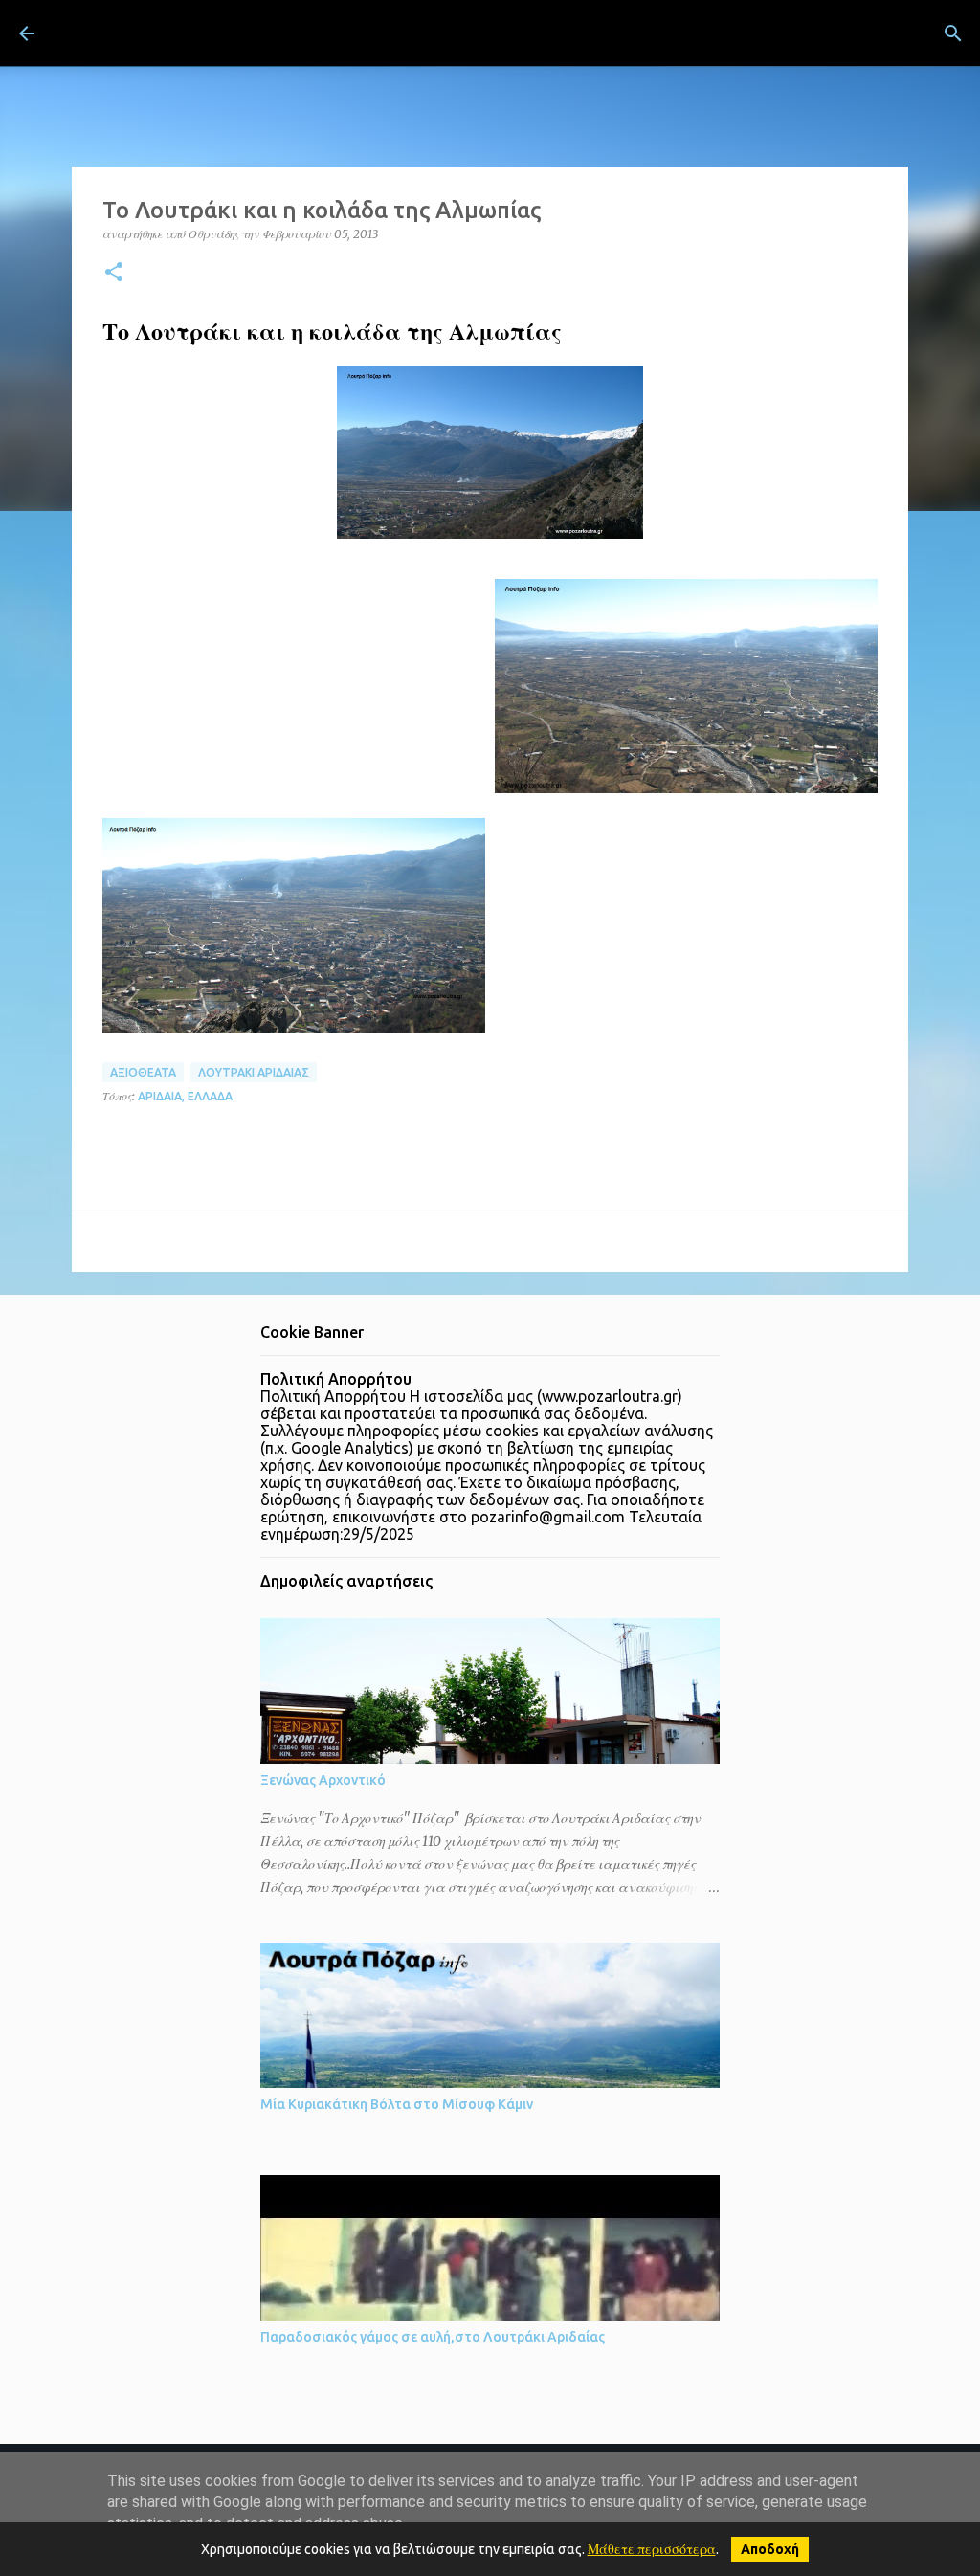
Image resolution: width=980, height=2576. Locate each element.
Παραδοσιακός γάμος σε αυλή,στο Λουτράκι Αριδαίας (433, 2337)
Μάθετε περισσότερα (652, 2549)
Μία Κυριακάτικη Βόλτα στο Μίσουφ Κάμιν (397, 2104)
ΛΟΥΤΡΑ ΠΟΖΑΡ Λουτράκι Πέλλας (286, 33)
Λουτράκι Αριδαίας (254, 1072)
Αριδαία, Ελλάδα (185, 1096)
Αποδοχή (770, 2549)
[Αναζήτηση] (546, 33)
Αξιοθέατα (143, 1072)
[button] (114, 273)
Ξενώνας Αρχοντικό (323, 1780)
